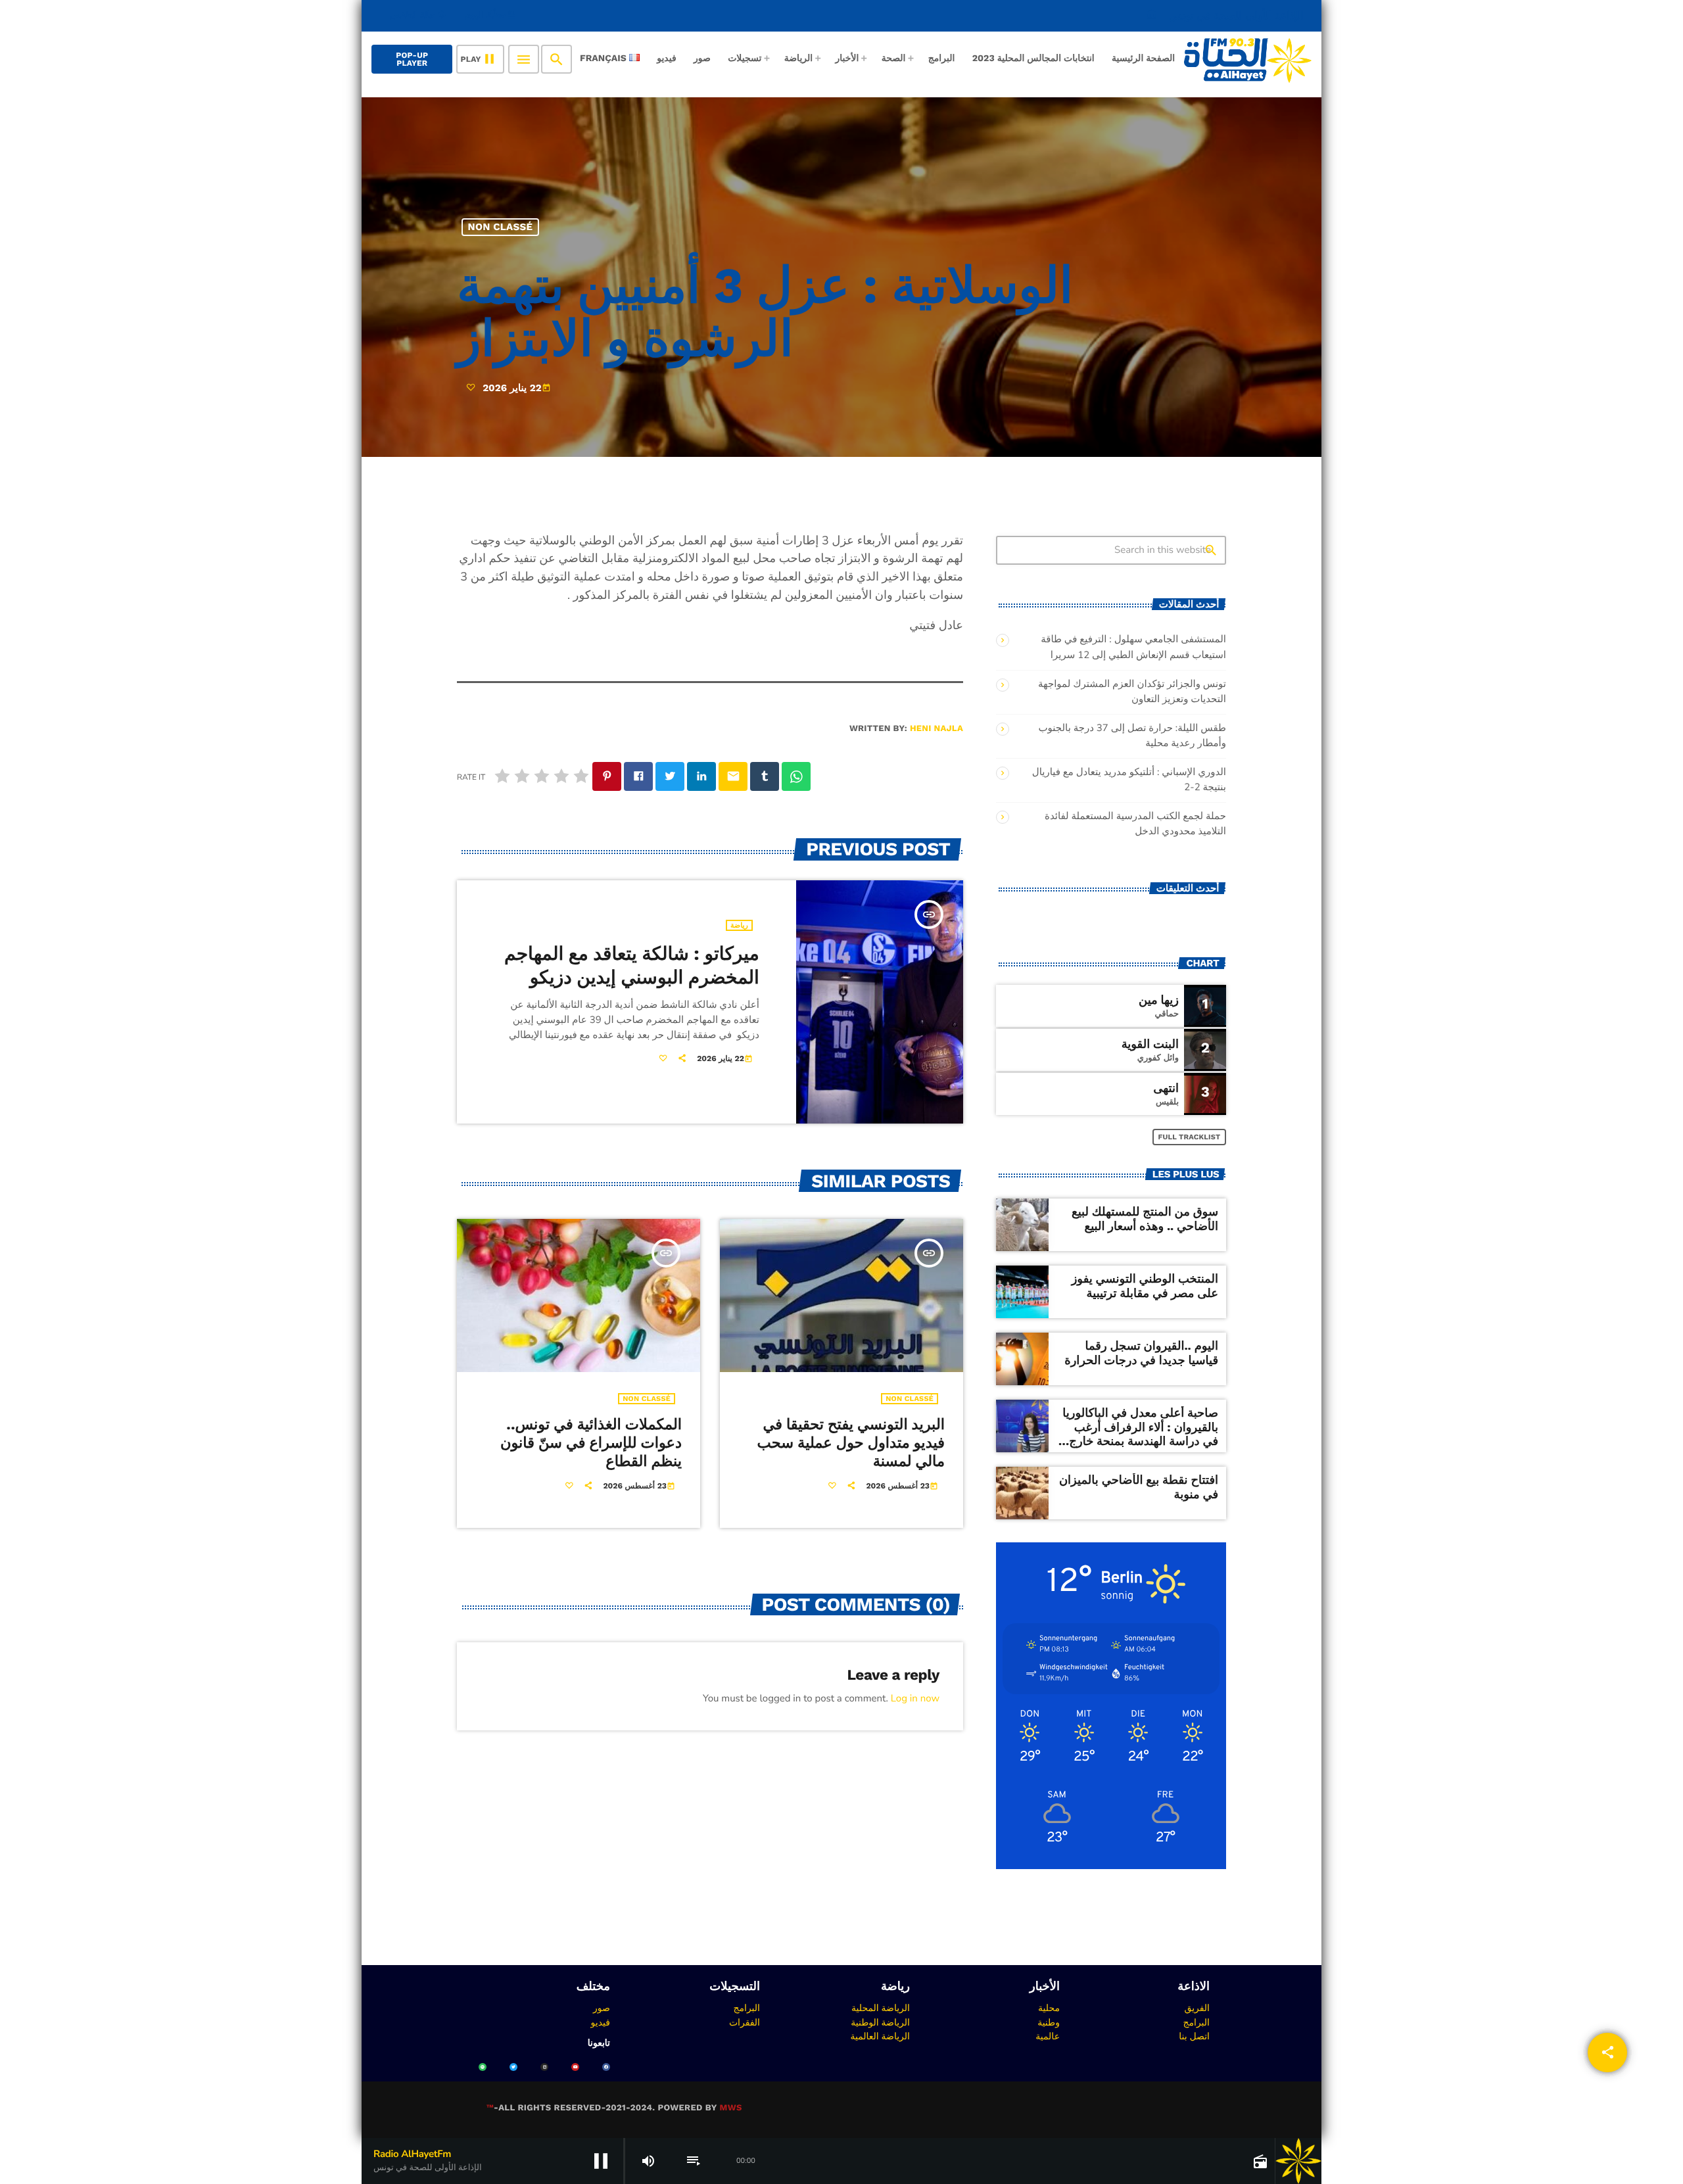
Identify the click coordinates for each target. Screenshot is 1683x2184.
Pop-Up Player (412, 59)
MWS (730, 2108)
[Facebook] (606, 2067)
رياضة (739, 925)
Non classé (501, 227)
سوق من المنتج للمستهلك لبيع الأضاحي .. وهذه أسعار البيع (1145, 1219)
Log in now (915, 1699)
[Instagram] (544, 2067)
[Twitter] (513, 2067)
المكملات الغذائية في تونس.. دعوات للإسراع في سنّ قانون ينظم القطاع (591, 1443)
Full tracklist (1190, 1137)
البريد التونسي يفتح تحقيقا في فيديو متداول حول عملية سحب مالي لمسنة (851, 1443)
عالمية (1048, 2036)
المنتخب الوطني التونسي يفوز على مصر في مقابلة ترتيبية (1145, 1286)
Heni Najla (936, 729)
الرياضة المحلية (881, 2008)
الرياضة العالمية (880, 2036)
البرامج (1196, 2022)
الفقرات (745, 2022)
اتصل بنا (1194, 2036)
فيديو (601, 2022)
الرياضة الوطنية (880, 2022)
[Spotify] (483, 2067)
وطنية (1049, 2022)
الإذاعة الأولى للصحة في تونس (1225, 15)
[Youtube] (575, 2067)
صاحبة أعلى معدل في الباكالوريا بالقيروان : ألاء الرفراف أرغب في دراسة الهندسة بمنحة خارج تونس (1140, 1435)
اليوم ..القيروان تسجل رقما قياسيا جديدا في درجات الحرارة (1141, 1353)
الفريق (1197, 2008)
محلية (1049, 2008)
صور (602, 2008)
